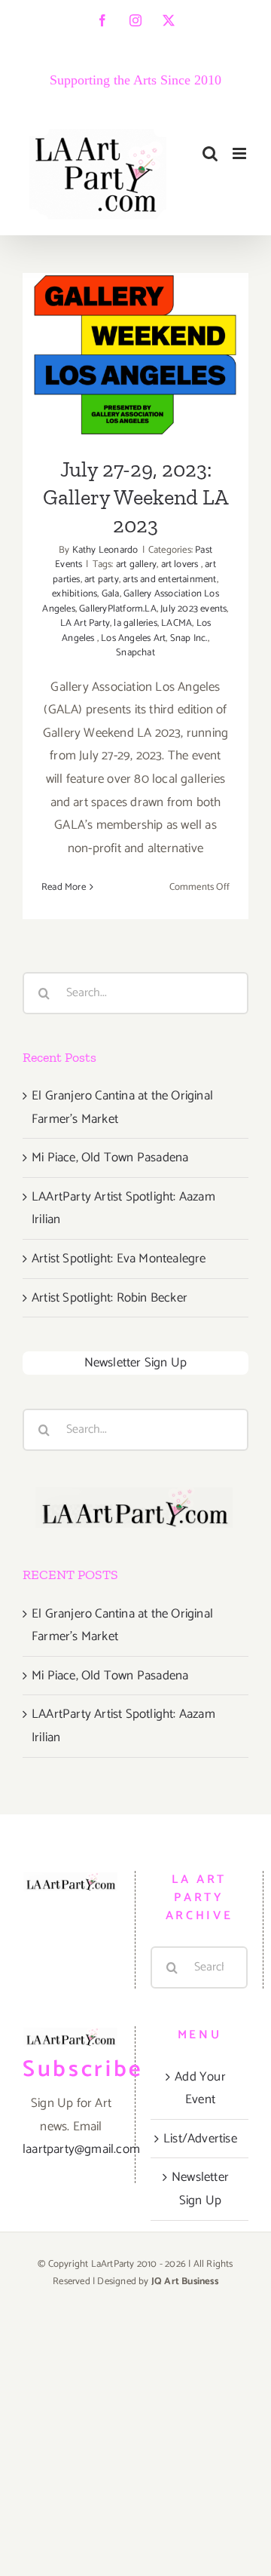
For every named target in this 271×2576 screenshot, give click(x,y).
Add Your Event (200, 2088)
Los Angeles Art (133, 638)
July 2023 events (193, 609)
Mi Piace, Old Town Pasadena (110, 1158)
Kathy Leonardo (105, 550)
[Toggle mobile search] (210, 153)
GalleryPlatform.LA (118, 609)
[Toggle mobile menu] (241, 153)
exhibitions (75, 594)
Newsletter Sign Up (136, 1363)
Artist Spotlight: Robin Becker (110, 1298)
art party (102, 580)
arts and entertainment (169, 580)
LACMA (177, 623)
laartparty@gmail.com (81, 2149)
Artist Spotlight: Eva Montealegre (119, 1259)
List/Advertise (200, 2139)
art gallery (136, 564)
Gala (111, 594)
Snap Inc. (189, 638)
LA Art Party (85, 623)
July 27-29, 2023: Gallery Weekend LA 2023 (136, 309)
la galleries (135, 623)
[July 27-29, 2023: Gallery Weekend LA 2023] (135, 355)
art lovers (181, 564)
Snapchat (135, 653)
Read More (64, 887)
